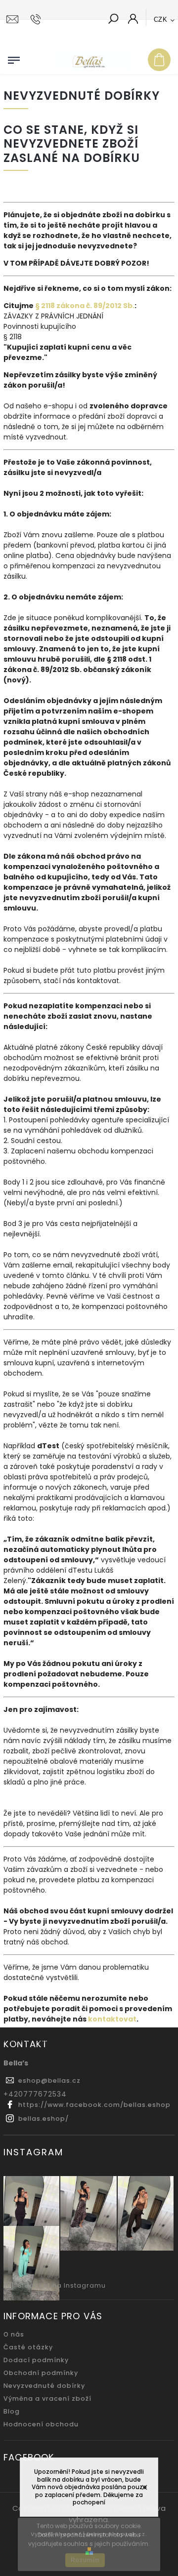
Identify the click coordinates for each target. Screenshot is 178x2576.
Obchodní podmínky (41, 2373)
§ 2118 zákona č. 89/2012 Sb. (85, 306)
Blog (12, 2411)
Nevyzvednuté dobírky (44, 2386)
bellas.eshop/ (44, 2119)
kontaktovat (112, 2019)
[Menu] (14, 58)
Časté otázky (28, 2347)
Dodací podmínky (36, 2360)
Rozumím (85, 2560)
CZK (161, 20)
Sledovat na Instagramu (62, 2285)
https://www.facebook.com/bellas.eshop (94, 2105)
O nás (14, 2334)
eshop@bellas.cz (49, 2081)
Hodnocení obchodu (41, 2424)
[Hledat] (113, 20)
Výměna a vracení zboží (47, 2398)
